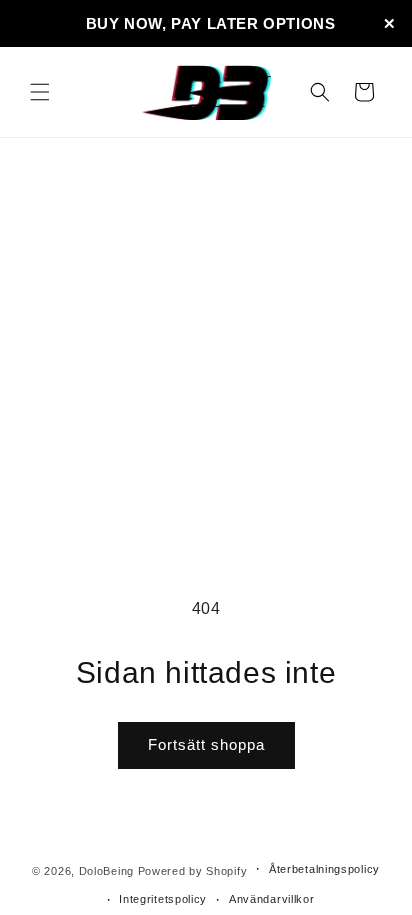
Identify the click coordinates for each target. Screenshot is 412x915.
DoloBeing (106, 870)
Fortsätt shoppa (206, 744)
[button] (40, 92)
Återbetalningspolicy (324, 869)
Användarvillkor (272, 899)
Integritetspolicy (163, 899)
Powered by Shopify (193, 870)
